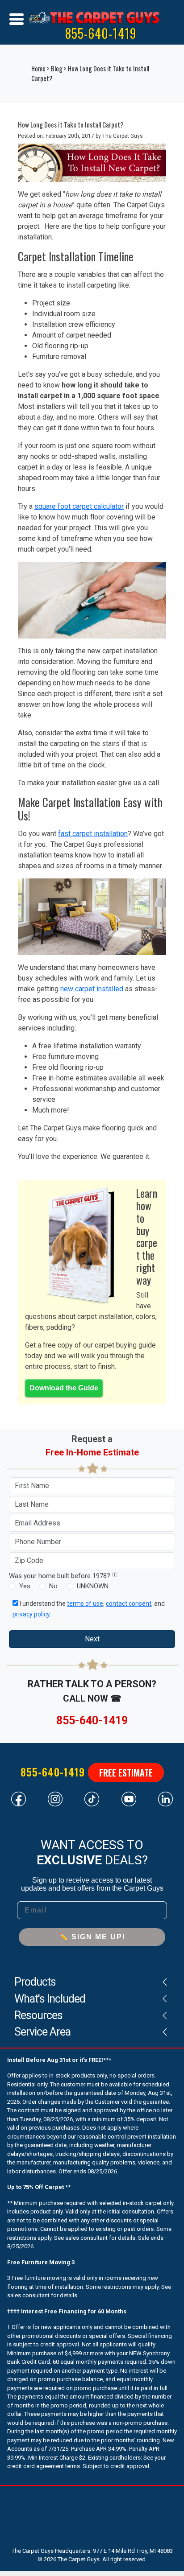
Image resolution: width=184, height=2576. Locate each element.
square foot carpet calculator (79, 506)
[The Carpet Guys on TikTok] (92, 1798)
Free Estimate (126, 1772)
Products (35, 1982)
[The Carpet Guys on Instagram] (55, 1798)
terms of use (85, 1603)
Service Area (42, 2032)
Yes (25, 1586)
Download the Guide (64, 1388)
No (53, 1586)
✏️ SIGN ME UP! (92, 1937)
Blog (57, 68)
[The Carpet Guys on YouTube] (129, 1798)
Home (38, 68)
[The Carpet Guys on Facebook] (19, 1798)
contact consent (129, 1603)
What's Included (50, 1999)
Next (92, 1639)
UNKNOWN (93, 1586)
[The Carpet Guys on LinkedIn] (165, 1798)
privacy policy (31, 1614)
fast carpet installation (93, 834)
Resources (38, 2015)
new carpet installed (92, 989)
